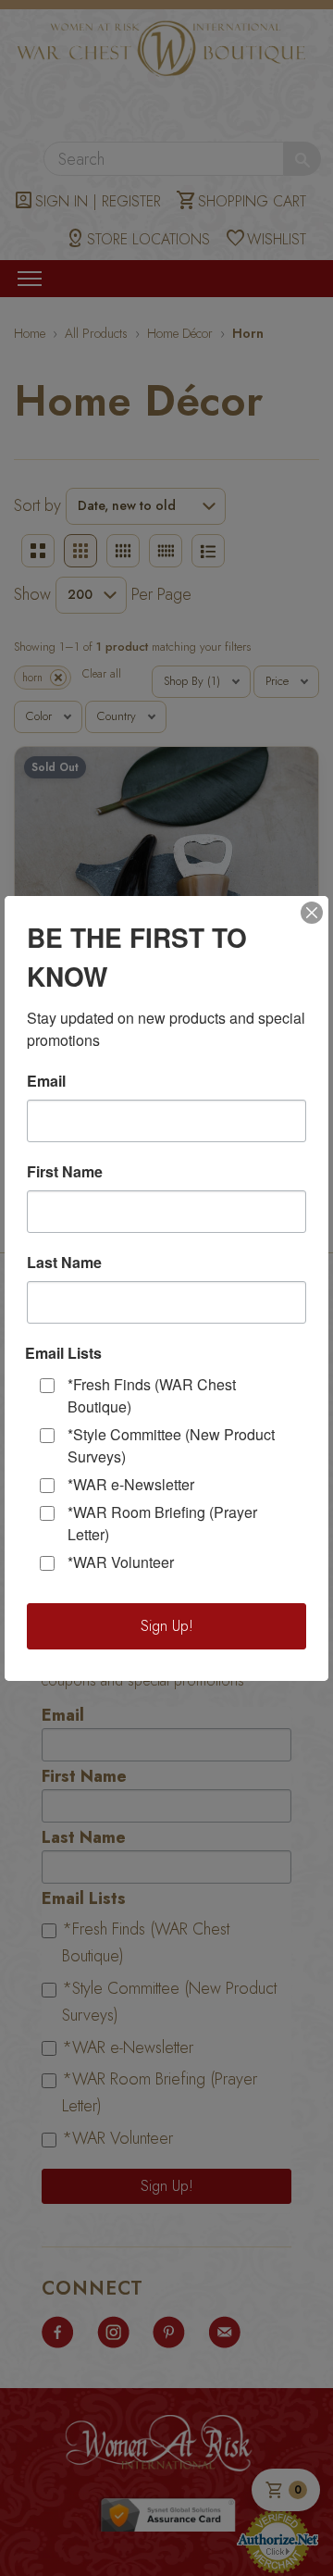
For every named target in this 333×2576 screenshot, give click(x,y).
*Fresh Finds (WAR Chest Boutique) (152, 1395)
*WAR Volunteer (121, 1562)
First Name (65, 1172)
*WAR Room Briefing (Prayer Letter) (162, 1523)
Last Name (64, 1263)
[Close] (312, 913)
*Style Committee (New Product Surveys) (171, 1445)
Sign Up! (167, 1626)
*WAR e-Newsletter (131, 1484)
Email (46, 1081)
